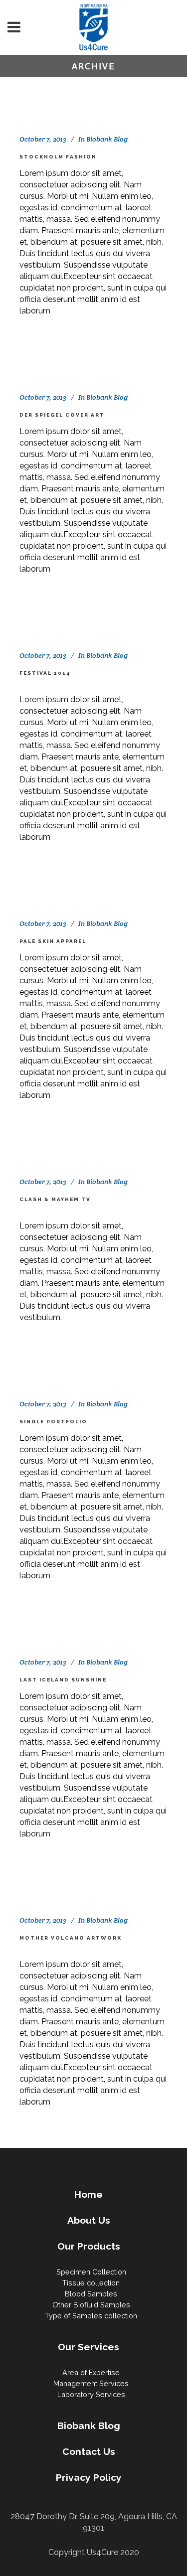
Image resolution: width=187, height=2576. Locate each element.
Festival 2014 (45, 673)
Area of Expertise (91, 2372)
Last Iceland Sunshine (63, 1680)
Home (89, 2194)
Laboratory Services (91, 2394)
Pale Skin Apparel (53, 941)
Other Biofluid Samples (91, 2305)
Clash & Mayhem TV (55, 1199)
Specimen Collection (91, 2272)
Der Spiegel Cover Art (62, 415)
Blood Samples (91, 2294)
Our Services (89, 2347)
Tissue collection (91, 2283)
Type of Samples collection (91, 2316)
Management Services (91, 2383)
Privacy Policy (89, 2477)
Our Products (89, 2246)
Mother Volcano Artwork (71, 1938)
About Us (89, 2220)
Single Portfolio (53, 1422)
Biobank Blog (107, 139)
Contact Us (89, 2451)
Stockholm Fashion (58, 157)
